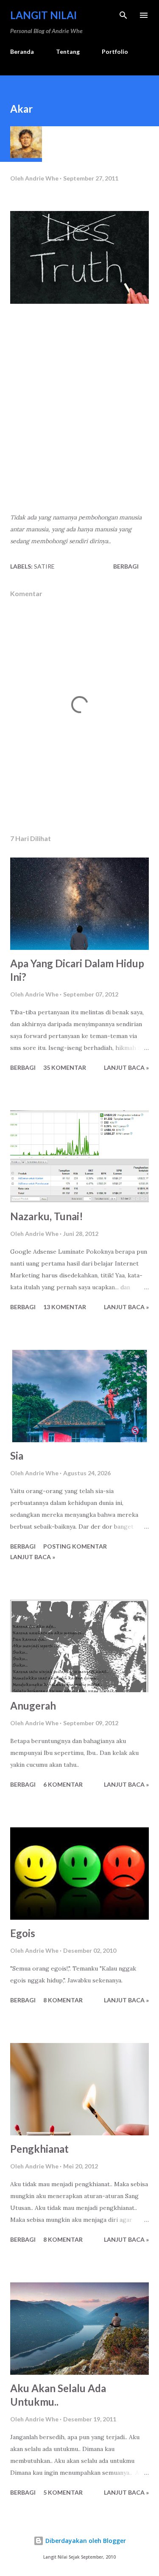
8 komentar (63, 2000)
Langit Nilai (43, 15)
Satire (44, 566)
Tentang (68, 51)
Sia (17, 1456)
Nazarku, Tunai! (47, 1216)
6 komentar (63, 1784)
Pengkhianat (39, 2149)
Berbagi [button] (126, 566)
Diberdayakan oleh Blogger (85, 2541)
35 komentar (65, 1067)
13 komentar (65, 1307)
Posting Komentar (75, 1546)
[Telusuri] (123, 15)
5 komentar (63, 2492)
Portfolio (115, 51)
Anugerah (33, 1706)
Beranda (22, 51)
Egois (23, 1933)
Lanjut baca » (126, 1067)
